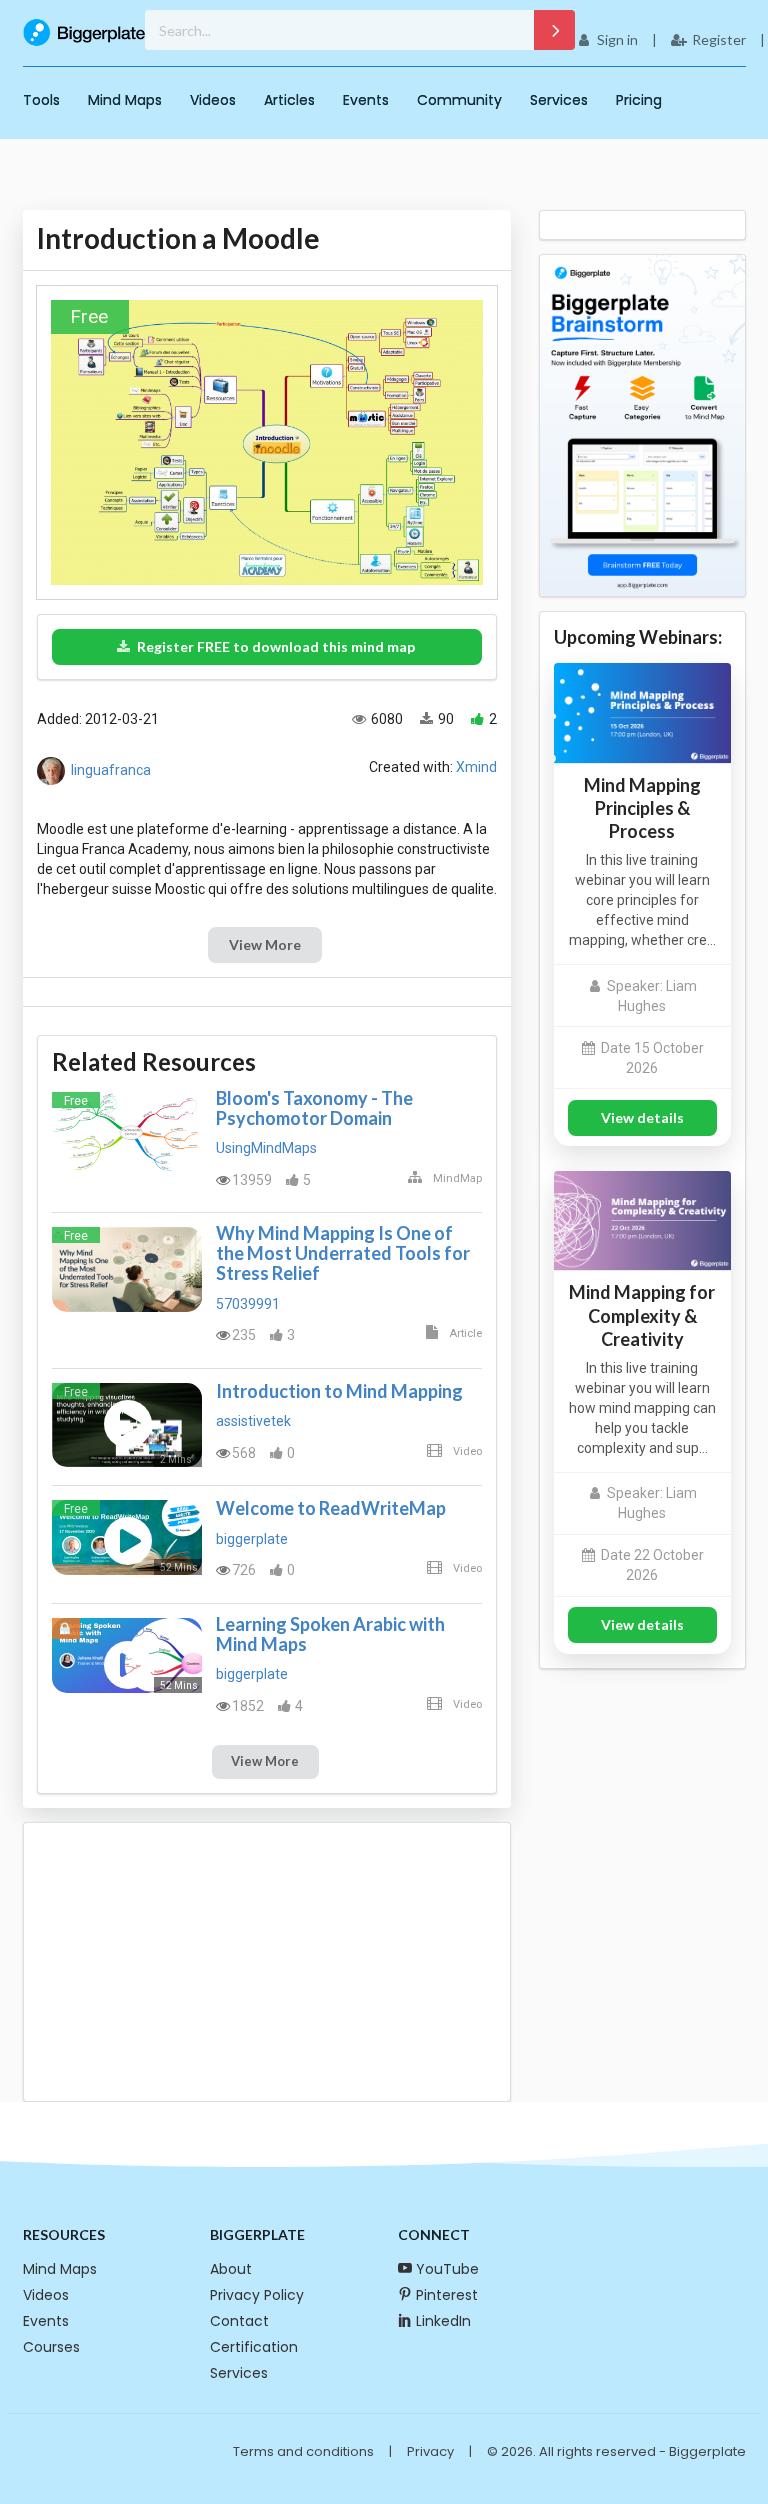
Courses (51, 2347)
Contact (239, 2321)
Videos (213, 100)
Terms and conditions (303, 2451)
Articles (289, 100)
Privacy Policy (257, 2295)
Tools (41, 100)
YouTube (447, 2269)
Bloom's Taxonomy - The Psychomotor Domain (314, 1108)
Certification (254, 2347)
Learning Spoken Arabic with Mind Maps (330, 1634)
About (231, 2269)
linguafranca (111, 770)
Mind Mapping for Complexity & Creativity (642, 1315)
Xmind (476, 767)
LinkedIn (443, 2321)
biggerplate (252, 1539)
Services (559, 100)
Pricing (639, 100)
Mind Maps (125, 100)
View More (265, 944)
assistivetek (253, 1421)
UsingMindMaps (266, 1148)
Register (719, 39)
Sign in (617, 39)
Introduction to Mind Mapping (339, 1391)
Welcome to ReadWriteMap (331, 1508)
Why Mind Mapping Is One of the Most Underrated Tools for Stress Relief (343, 1253)
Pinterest (447, 2295)
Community (459, 100)
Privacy (430, 2451)
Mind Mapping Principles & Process (642, 808)
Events (366, 100)
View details (642, 1117)
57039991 (248, 1304)
